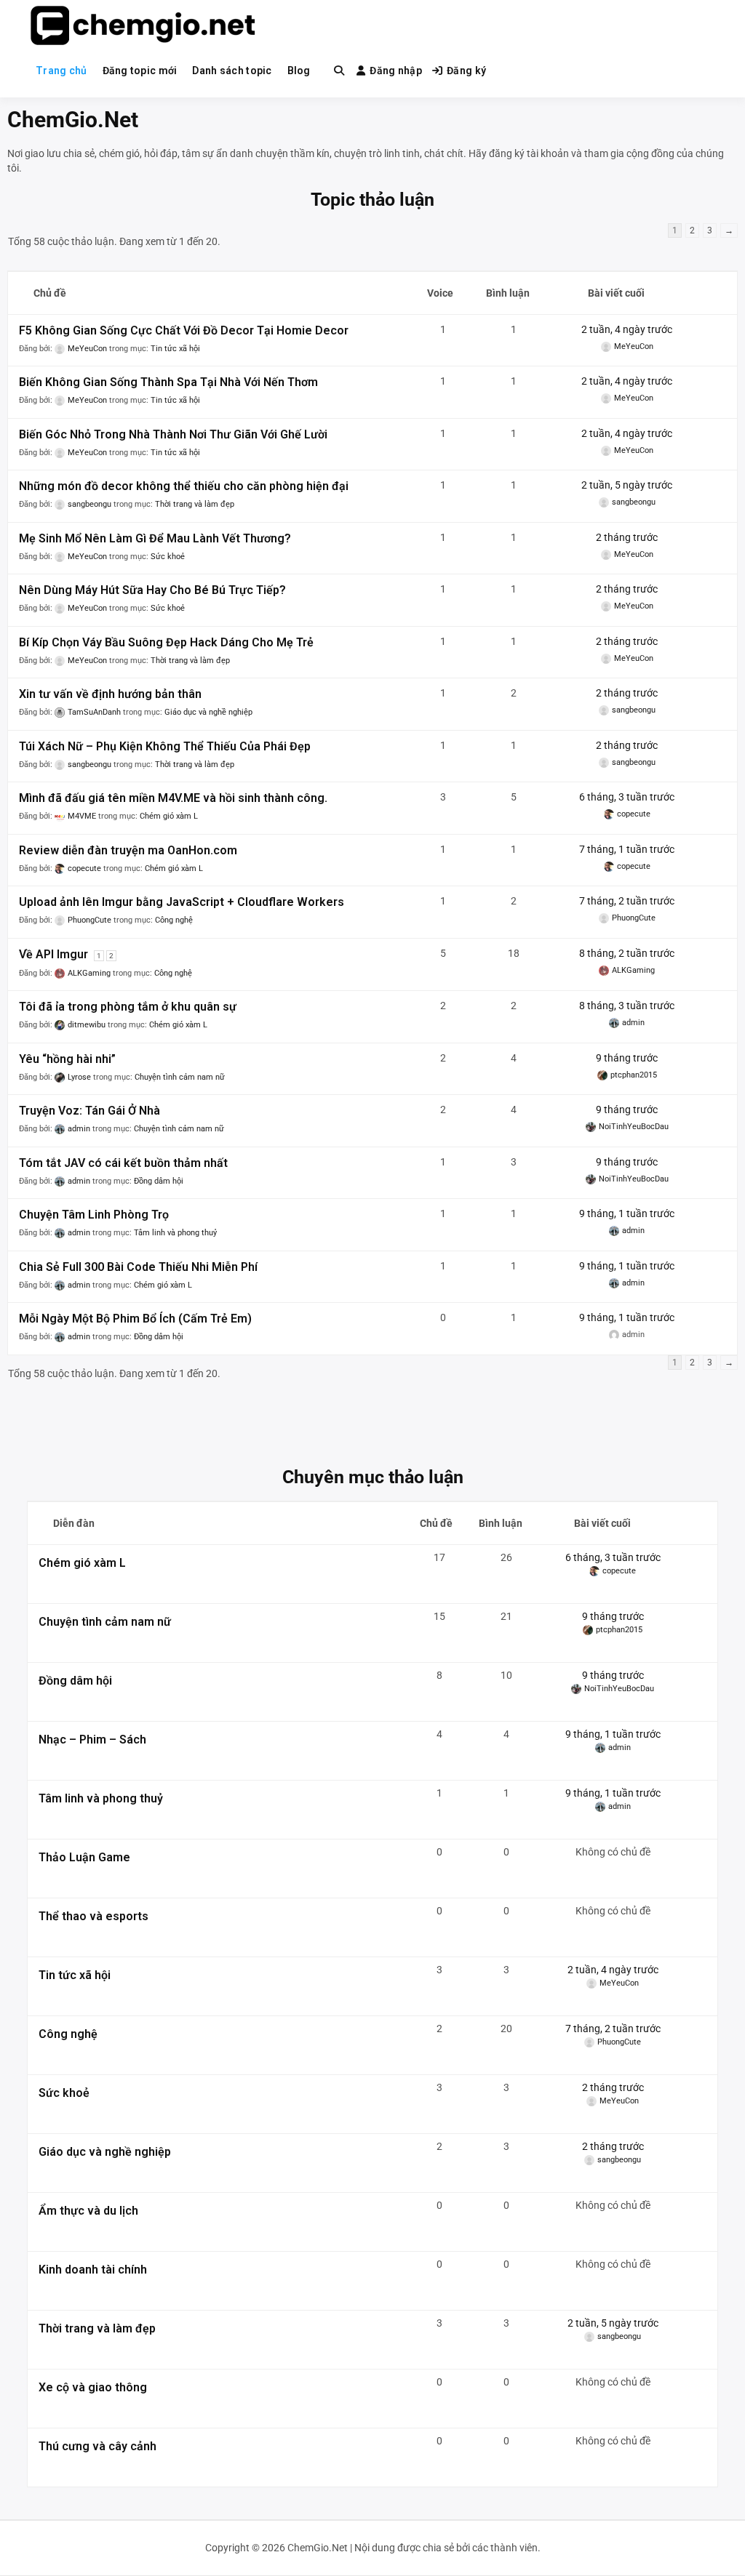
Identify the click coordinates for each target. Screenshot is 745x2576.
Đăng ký (466, 71)
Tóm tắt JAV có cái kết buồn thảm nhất (123, 1163)
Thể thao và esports (93, 1916)
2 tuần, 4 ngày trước (627, 329)
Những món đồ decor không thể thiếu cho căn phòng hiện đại (184, 486)
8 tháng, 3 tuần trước (627, 1006)
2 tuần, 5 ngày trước (627, 485)
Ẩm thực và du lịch (88, 2211)
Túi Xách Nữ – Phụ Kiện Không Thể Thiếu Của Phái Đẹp (165, 746)
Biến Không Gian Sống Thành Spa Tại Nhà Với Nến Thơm (168, 382)
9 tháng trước (627, 1058)
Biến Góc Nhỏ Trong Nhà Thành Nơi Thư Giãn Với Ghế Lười (173, 434)
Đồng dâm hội (159, 1181)
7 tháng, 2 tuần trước (627, 901)
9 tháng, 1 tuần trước (627, 1213)
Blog (299, 71)
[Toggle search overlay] (339, 71)
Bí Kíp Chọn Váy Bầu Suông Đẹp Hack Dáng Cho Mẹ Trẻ (166, 642)
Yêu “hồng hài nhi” (67, 1059)
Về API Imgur (53, 954)
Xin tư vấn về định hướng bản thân (110, 694)
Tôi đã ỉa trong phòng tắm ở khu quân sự (128, 1007)
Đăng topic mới (140, 71)
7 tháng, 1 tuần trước (627, 849)
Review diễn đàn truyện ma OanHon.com (128, 850)
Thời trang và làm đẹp (195, 504)
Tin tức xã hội (175, 349)
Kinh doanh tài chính (93, 2270)
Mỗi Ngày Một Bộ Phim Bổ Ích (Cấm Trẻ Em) (135, 1319)
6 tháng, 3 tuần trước (627, 797)
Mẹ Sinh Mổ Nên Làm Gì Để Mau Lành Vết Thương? (155, 538)
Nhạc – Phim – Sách (92, 1740)
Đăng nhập (396, 71)
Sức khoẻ (168, 557)
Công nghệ (174, 920)
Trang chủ (61, 71)
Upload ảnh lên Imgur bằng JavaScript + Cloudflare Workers (182, 902)
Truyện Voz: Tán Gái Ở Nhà (89, 1111)
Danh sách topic (232, 71)
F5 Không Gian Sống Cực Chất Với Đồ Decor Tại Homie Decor (184, 330)
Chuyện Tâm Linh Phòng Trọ (94, 1215)
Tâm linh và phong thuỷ (175, 1233)
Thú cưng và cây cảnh (97, 2446)
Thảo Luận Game (84, 1857)
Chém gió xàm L (169, 816)
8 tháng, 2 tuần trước (627, 953)
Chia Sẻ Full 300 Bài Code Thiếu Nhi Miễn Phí (138, 1267)
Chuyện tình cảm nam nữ (180, 1077)
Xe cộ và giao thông (93, 2387)
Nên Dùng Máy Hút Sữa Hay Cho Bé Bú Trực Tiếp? (152, 590)
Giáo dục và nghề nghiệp (208, 712)
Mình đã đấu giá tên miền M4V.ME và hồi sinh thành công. (173, 798)
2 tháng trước (627, 537)
